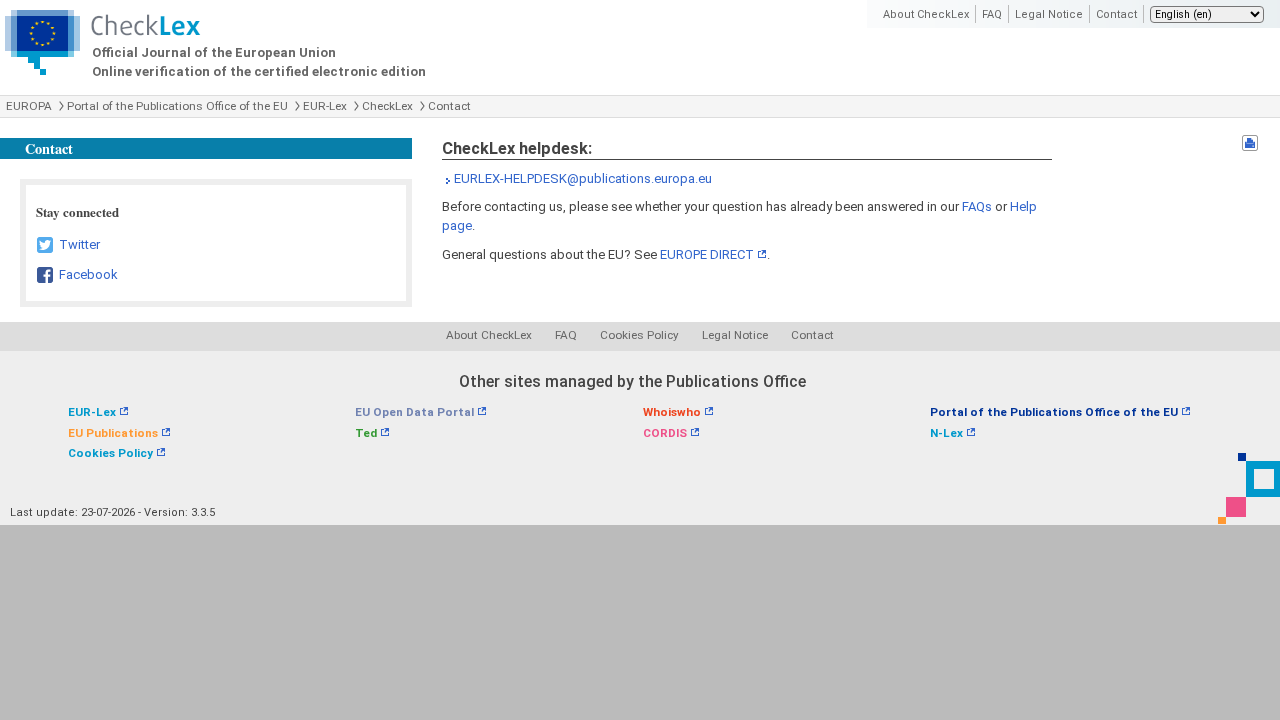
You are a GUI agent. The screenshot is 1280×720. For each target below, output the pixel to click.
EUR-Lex (325, 106)
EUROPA (29, 106)
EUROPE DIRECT (707, 254)
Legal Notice (1049, 14)
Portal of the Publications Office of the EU (177, 106)
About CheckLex (926, 14)
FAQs (977, 206)
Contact (1116, 14)
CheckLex (387, 106)
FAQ (992, 14)
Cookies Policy (639, 335)
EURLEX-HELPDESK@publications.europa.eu (583, 178)
